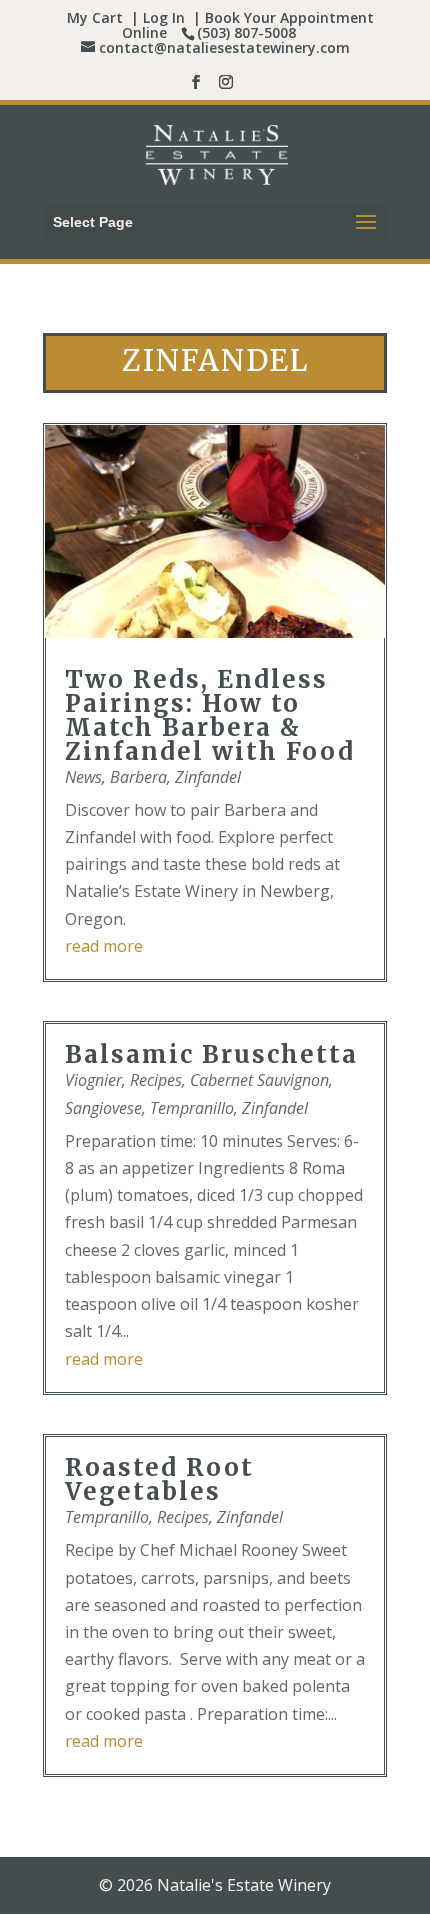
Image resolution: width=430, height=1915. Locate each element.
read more (104, 946)
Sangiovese (103, 1108)
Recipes (156, 1080)
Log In (164, 17)
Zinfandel (208, 777)
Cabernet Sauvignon (259, 1080)
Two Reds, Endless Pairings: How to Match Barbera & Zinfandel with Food (210, 715)
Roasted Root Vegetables (159, 1479)
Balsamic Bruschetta (211, 1054)
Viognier (93, 1080)
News (83, 777)
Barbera (138, 777)
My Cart (95, 17)
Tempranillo (192, 1108)
